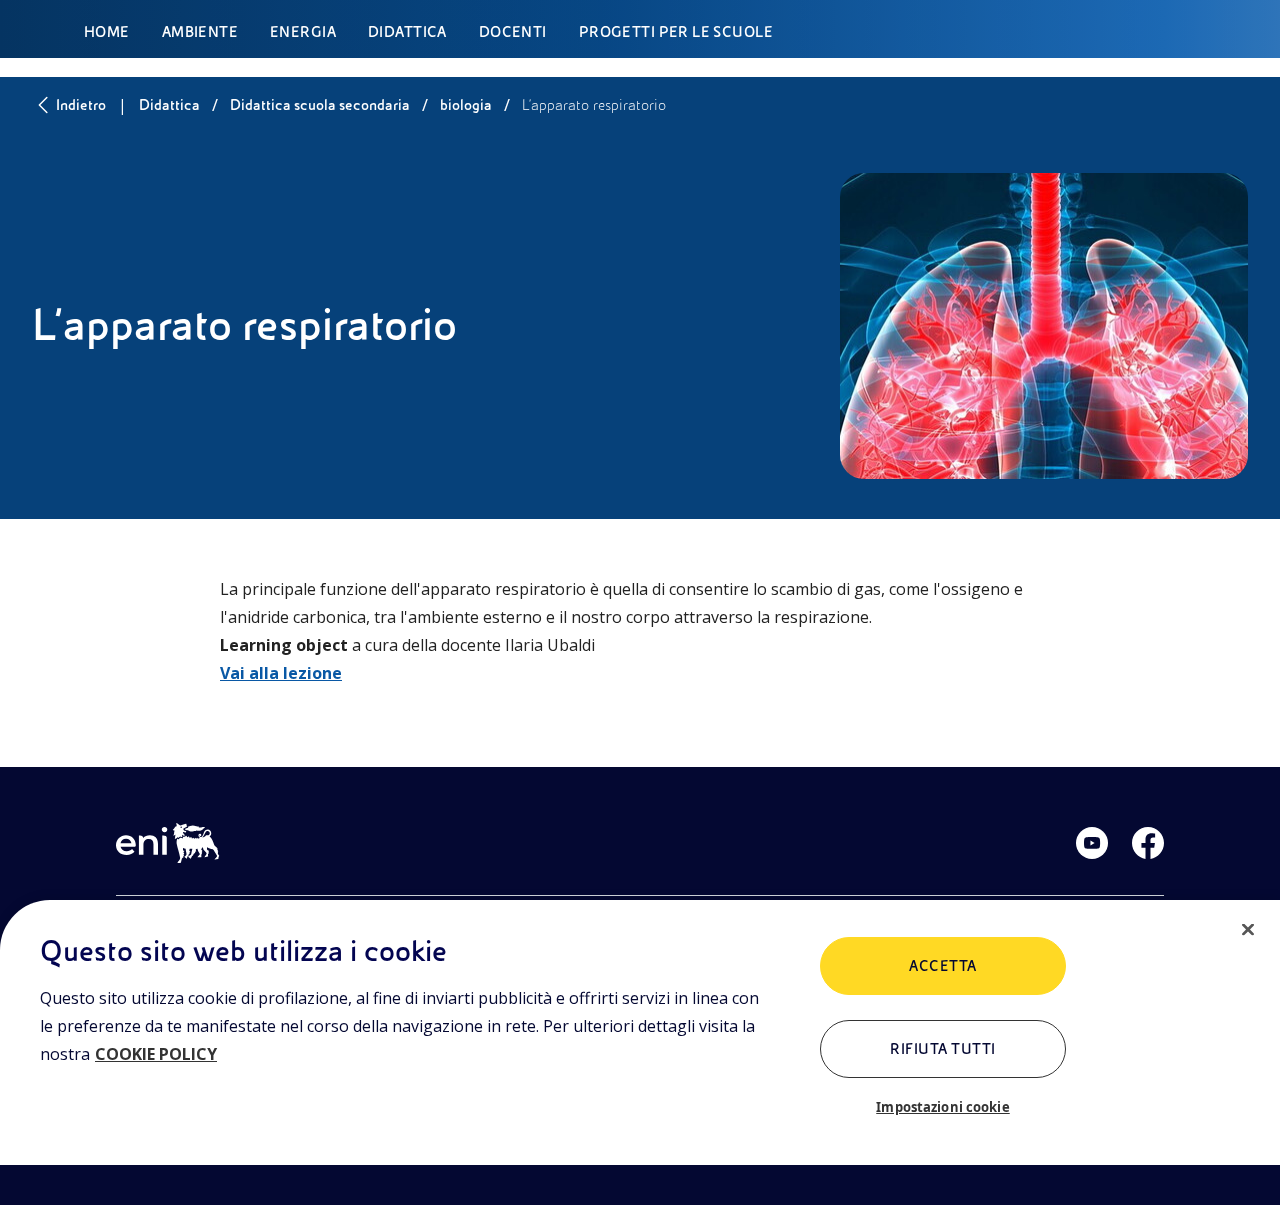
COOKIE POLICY (156, 1054)
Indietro (81, 105)
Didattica (169, 105)
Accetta (942, 966)
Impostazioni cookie (942, 1107)
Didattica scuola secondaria (320, 105)
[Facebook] (1148, 843)
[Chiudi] (1248, 930)
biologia (466, 105)
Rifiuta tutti (942, 1049)
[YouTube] (1092, 843)
